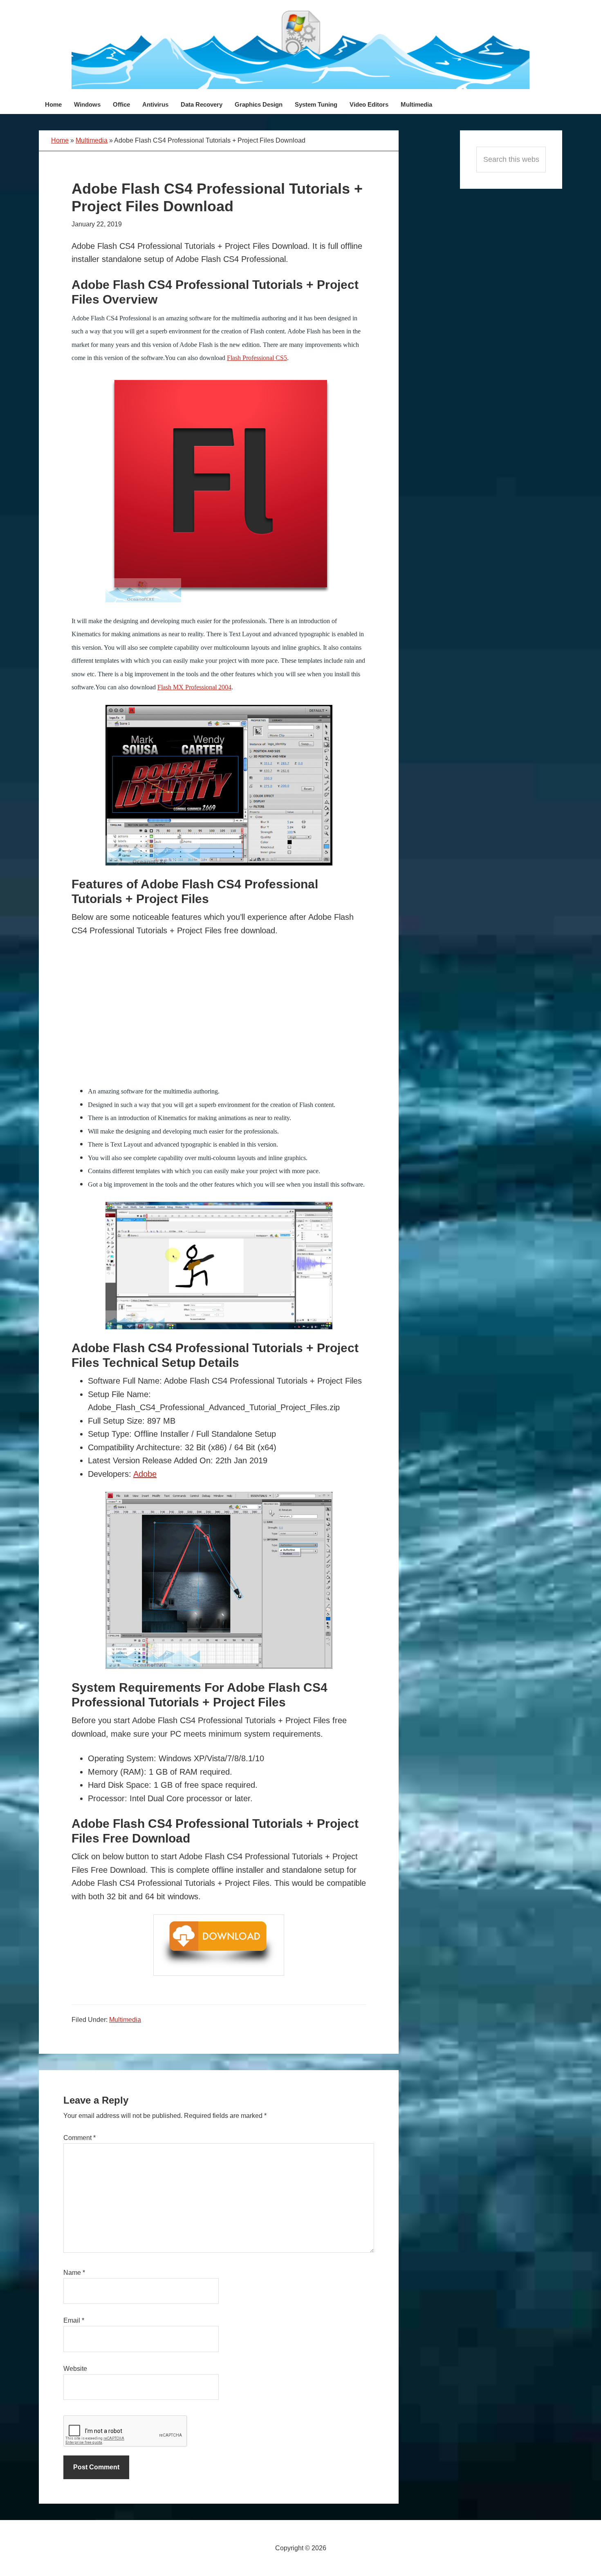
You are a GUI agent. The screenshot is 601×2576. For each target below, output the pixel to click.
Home (60, 140)
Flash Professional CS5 (257, 358)
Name (74, 2273)
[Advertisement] (219, 1019)
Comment (80, 2138)
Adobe (145, 1474)
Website (75, 2369)
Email (74, 2320)
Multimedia (92, 140)
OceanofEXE (300, 49)
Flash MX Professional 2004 (194, 687)
